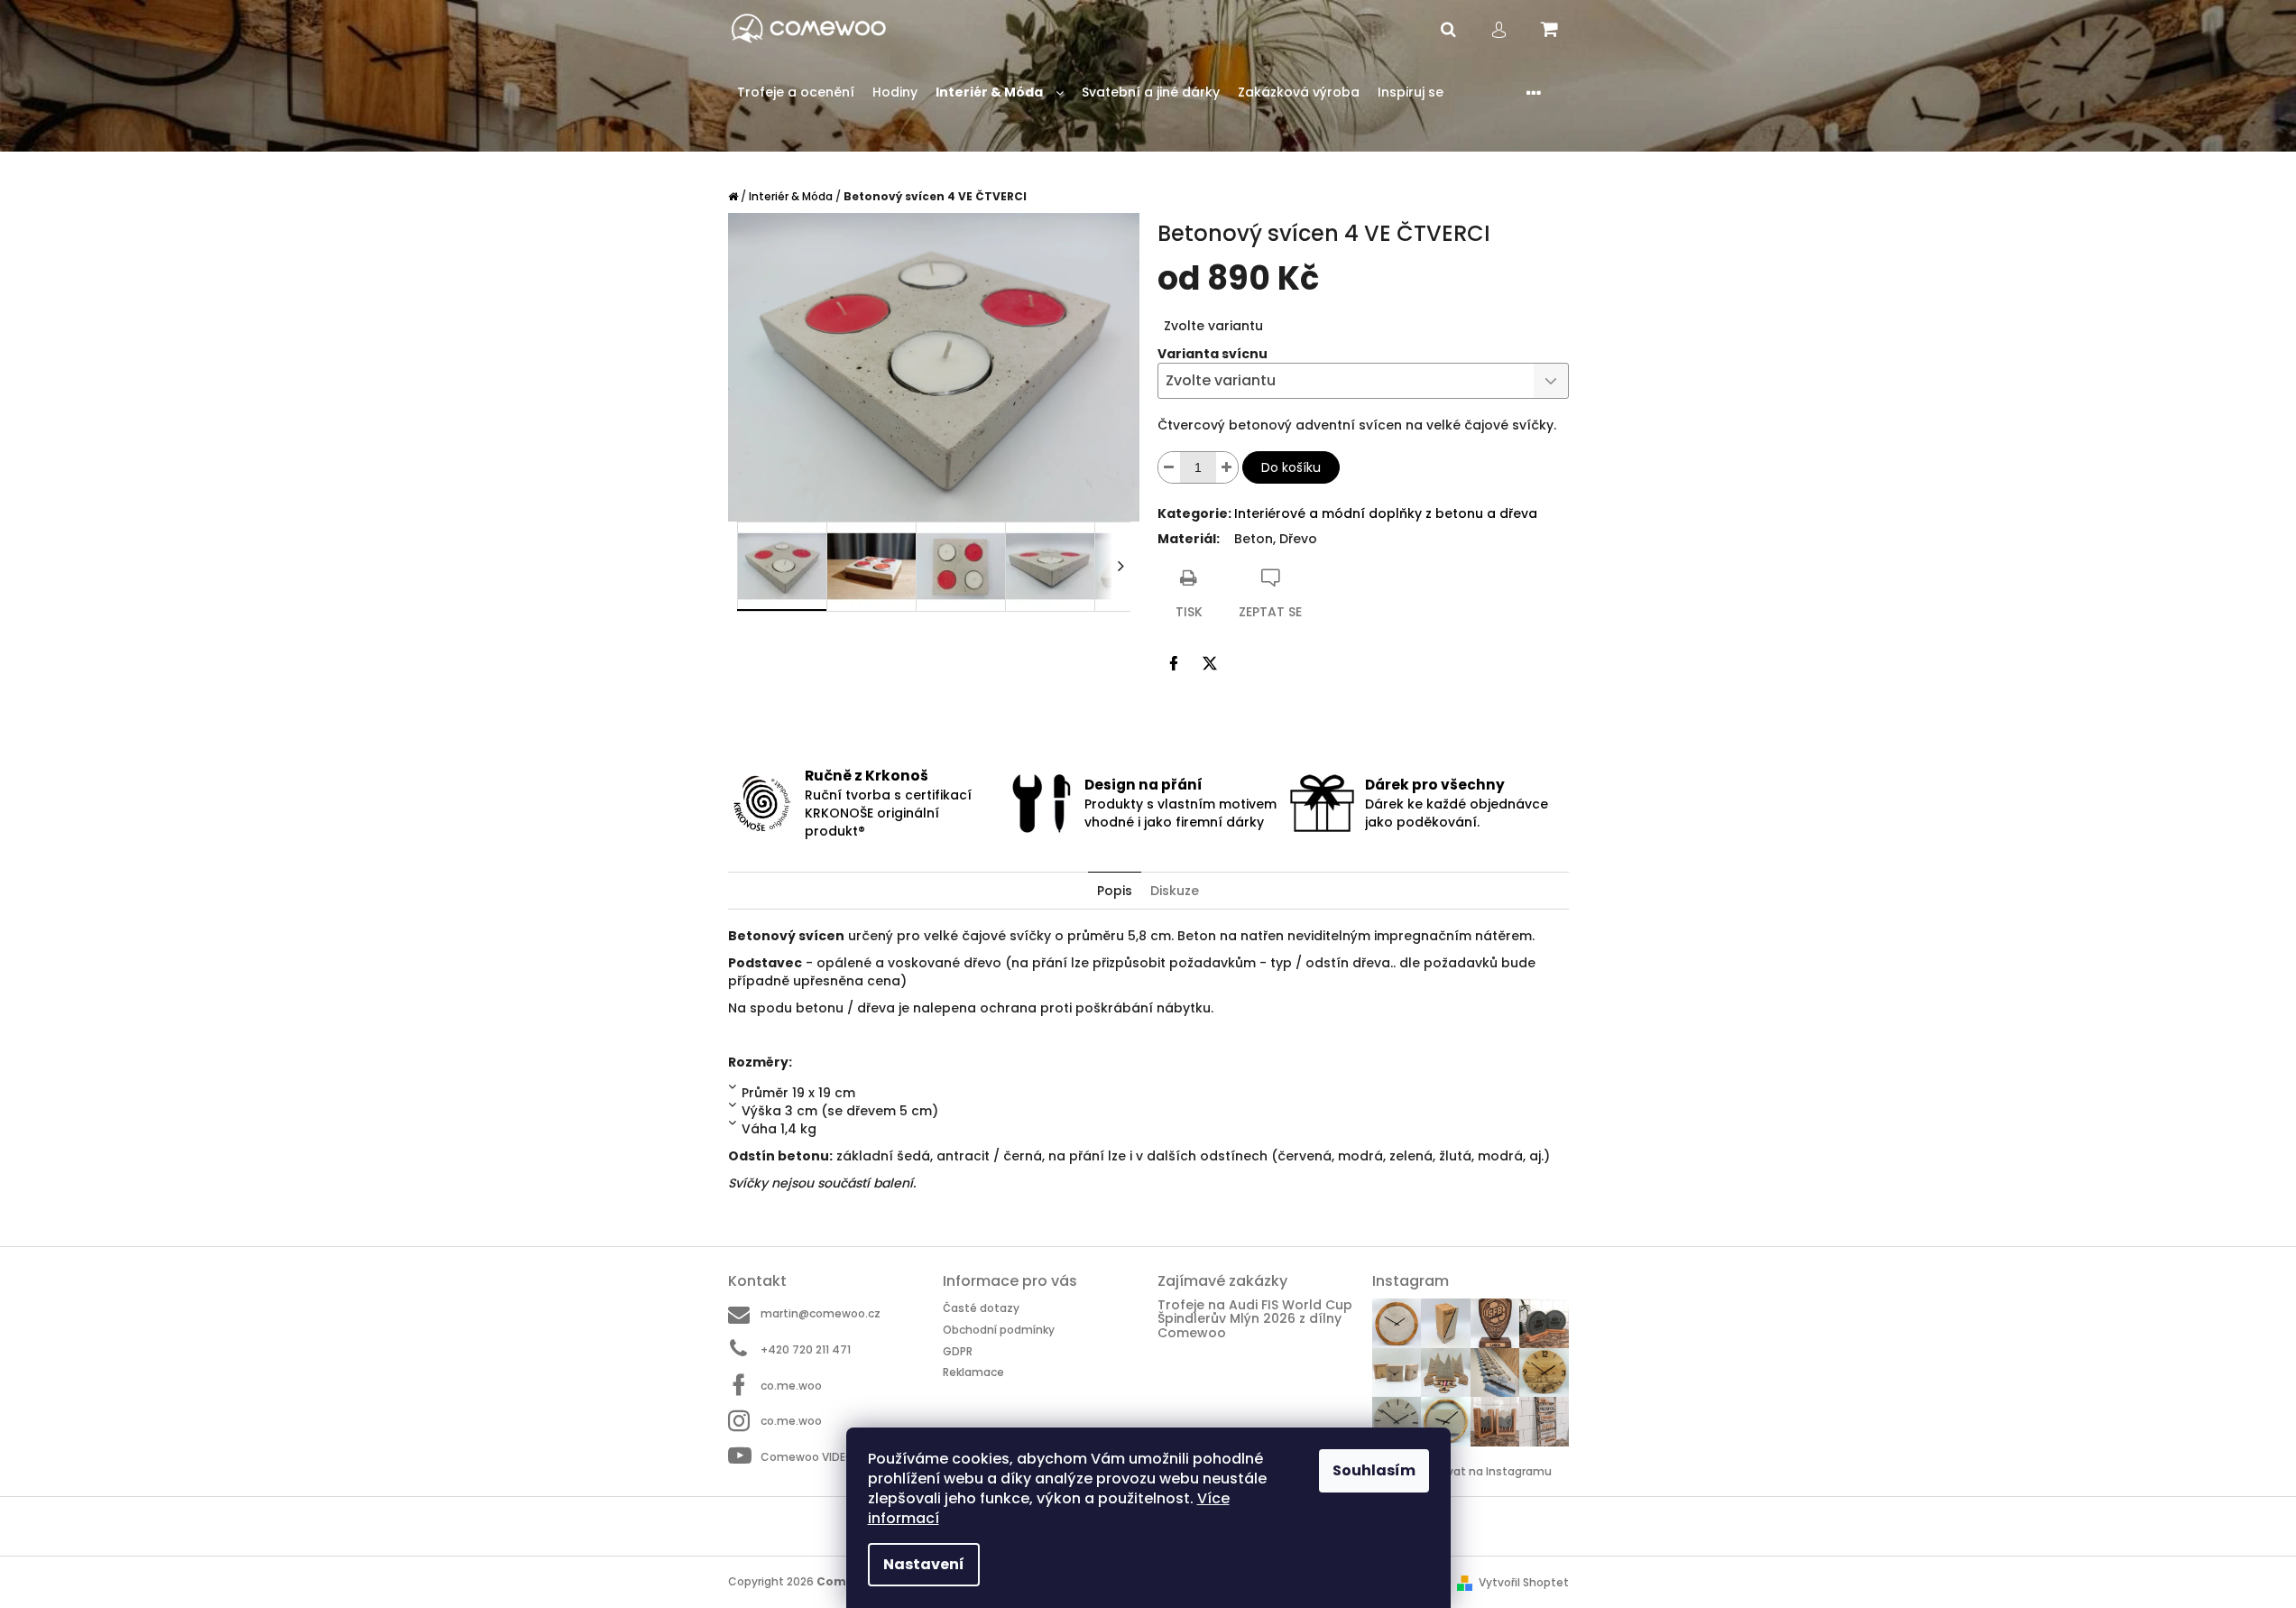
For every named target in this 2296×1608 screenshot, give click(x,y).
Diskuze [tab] (1175, 891)
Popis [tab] (1115, 891)
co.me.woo (791, 1386)
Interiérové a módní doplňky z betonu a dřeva (1386, 513)
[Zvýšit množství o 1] (1227, 467)
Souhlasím (1374, 1470)
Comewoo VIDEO (807, 1457)
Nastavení (924, 1564)
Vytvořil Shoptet (1524, 1582)
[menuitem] (796, 92)
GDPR (958, 1351)
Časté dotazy (981, 1308)
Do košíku (1291, 467)
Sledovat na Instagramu (1484, 1471)
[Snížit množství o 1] (1169, 467)
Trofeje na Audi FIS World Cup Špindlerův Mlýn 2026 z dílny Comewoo (1255, 1319)
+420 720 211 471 (806, 1349)
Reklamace (973, 1372)
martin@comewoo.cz (821, 1313)
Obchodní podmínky (999, 1330)
